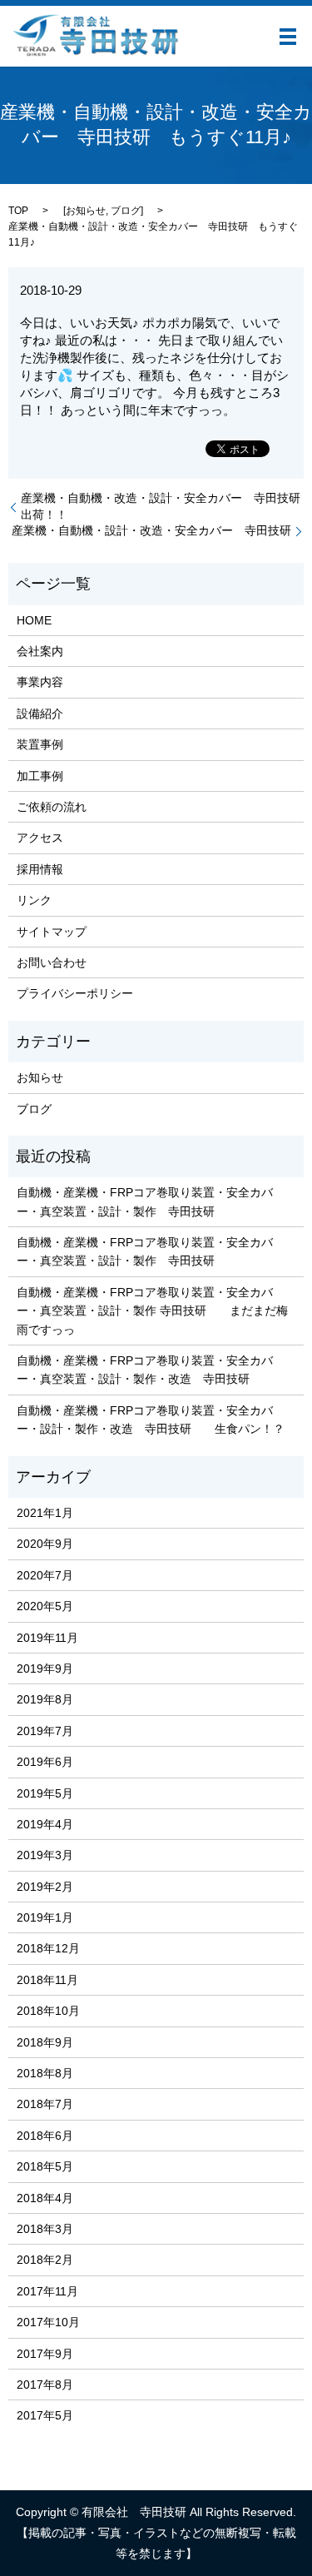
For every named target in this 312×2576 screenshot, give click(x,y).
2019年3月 (45, 1855)
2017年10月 (48, 2322)
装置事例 (40, 744)
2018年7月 (45, 2104)
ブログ (126, 211)
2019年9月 (45, 1668)
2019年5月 (45, 1793)
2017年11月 (47, 2291)
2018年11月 (47, 1980)
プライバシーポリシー (75, 993)
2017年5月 (45, 2415)
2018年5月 (45, 2166)
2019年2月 (45, 1887)
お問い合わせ (52, 962)
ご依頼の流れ (52, 807)
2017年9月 (45, 2354)
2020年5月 (45, 1606)
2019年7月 (45, 1731)
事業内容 (40, 682)
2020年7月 (45, 1575)
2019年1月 (45, 1917)
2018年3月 (45, 2229)
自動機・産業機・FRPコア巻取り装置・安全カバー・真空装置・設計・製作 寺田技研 (145, 1201)
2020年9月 (45, 1544)
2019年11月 (47, 1638)
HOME (34, 620)
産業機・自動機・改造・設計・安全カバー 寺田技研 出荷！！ (162, 506)
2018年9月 (45, 2042)
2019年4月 (45, 1824)
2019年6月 (45, 1762)
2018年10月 (48, 2011)
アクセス (40, 838)
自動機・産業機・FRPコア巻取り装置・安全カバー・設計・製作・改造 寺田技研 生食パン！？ (151, 1420)
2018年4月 (45, 2198)
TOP (18, 211)
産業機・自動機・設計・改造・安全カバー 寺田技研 (151, 530)
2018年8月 (45, 2073)
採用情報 (40, 869)
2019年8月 (45, 1699)
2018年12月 (48, 1948)
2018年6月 (45, 2136)
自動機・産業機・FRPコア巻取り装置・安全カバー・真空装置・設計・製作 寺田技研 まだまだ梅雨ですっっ (152, 1311)
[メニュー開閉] (288, 37)
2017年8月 (45, 2385)
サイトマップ (52, 932)
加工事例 (40, 776)
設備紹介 (40, 714)
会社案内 (40, 651)
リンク (34, 900)
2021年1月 (45, 1513)
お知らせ (86, 211)
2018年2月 (45, 2260)
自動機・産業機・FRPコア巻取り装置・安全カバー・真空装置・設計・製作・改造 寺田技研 (145, 1370)
